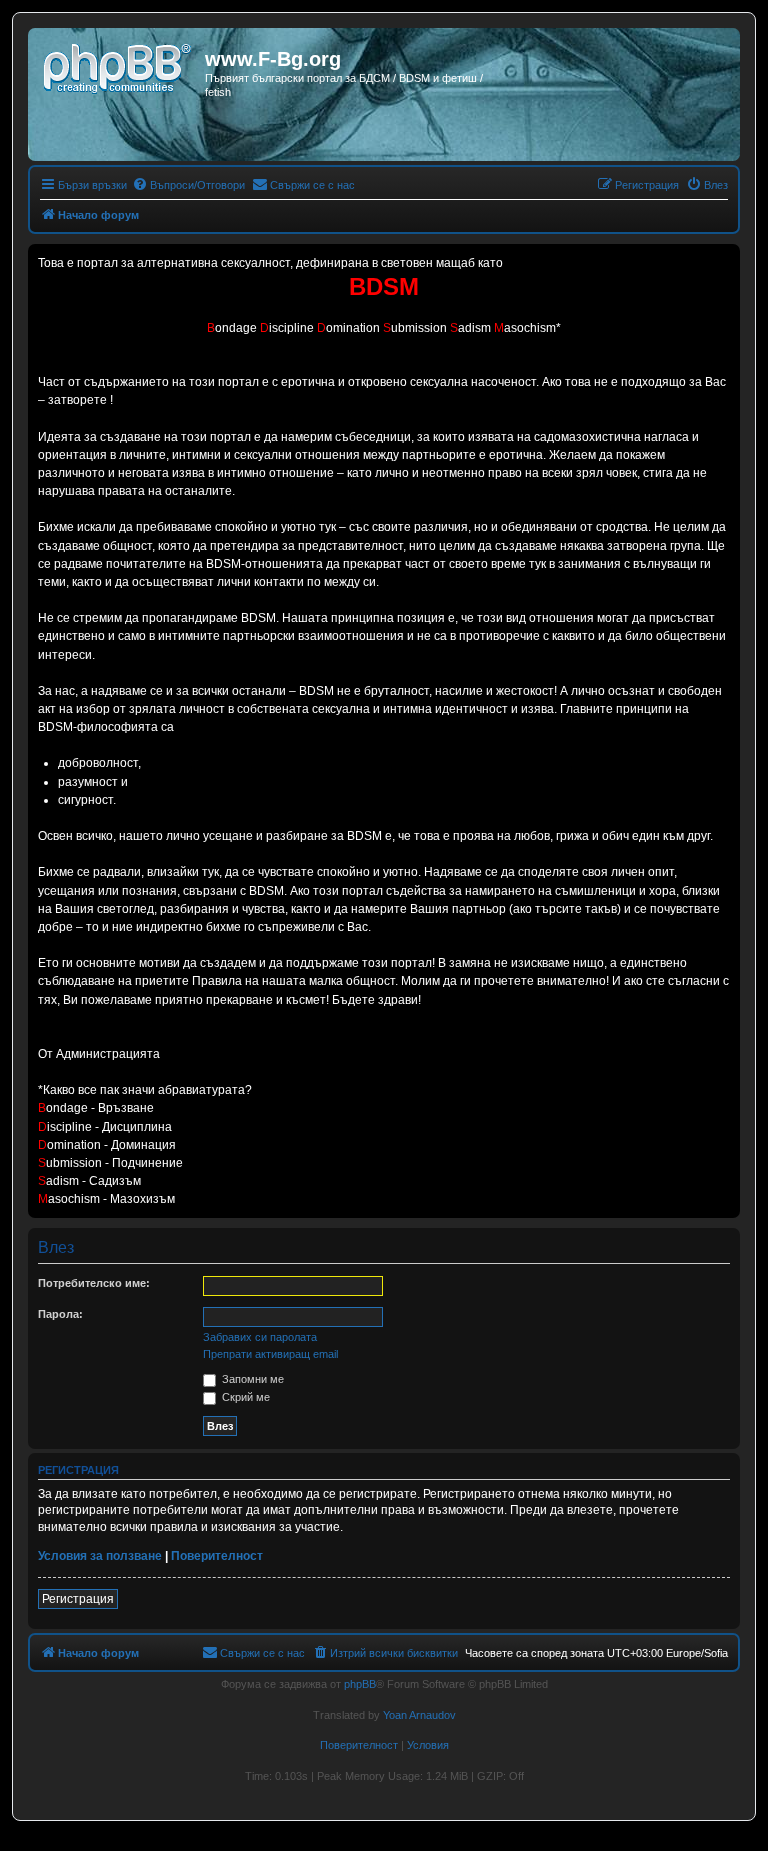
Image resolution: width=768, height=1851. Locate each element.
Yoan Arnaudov (419, 1715)
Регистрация (78, 1599)
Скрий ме (244, 1397)
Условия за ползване (100, 1556)
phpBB (360, 1684)
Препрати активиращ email (270, 1354)
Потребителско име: (94, 1283)
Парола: (60, 1314)
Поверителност (217, 1556)
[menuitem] (188, 185)
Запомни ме (251, 1379)
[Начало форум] (119, 65)
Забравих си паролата (260, 1337)
